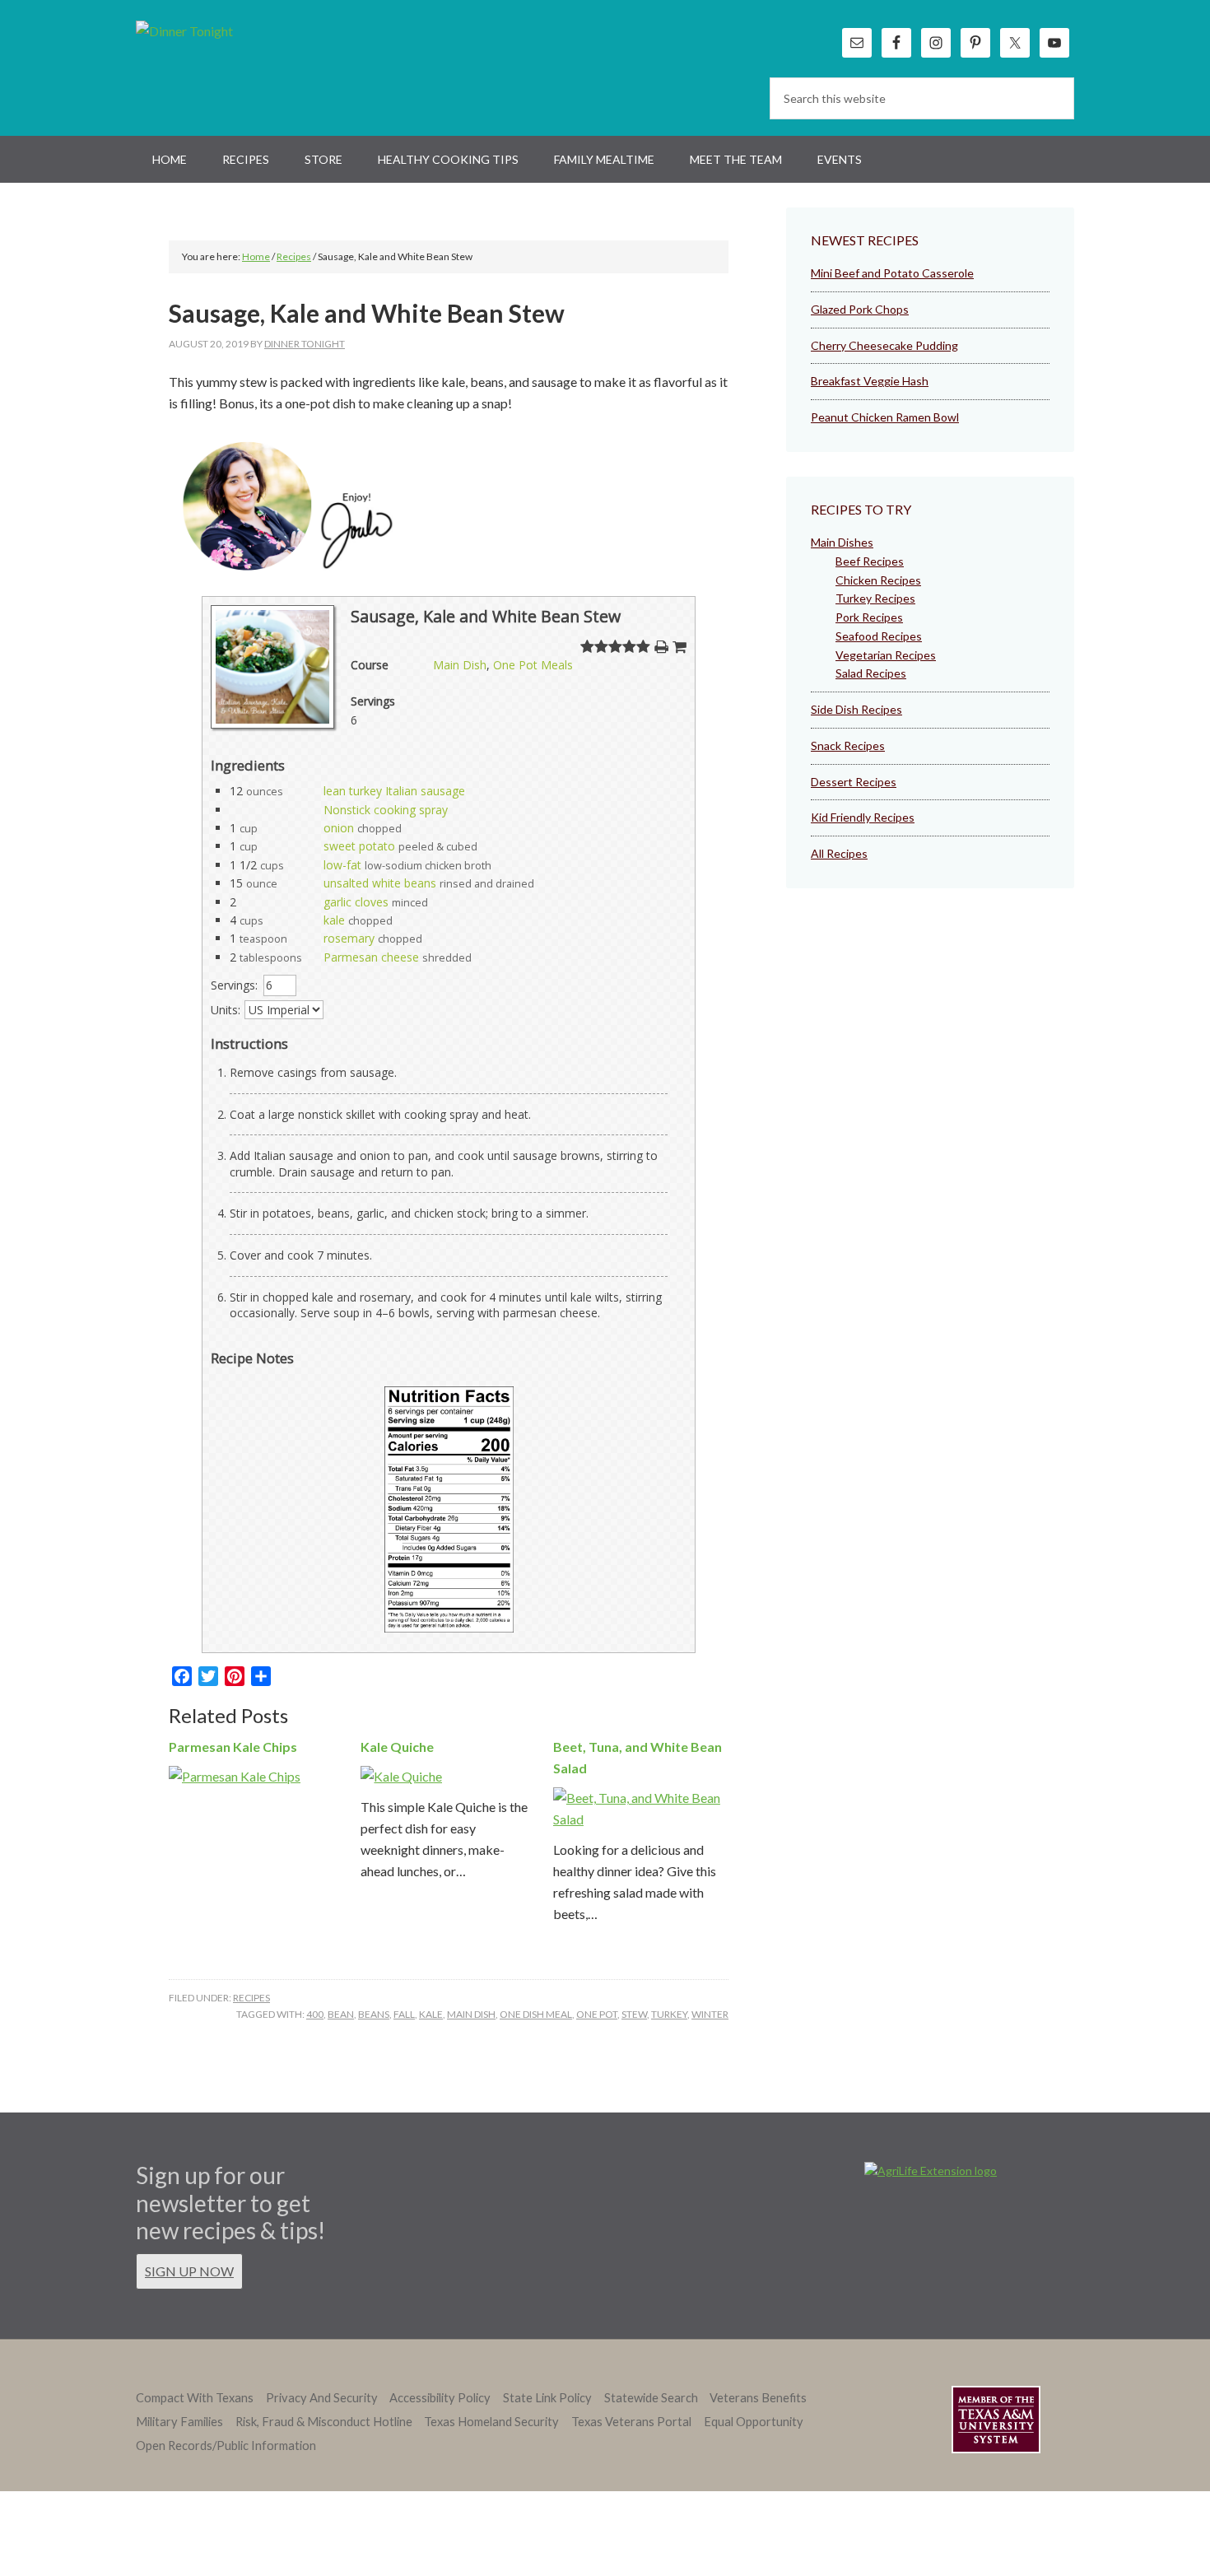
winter (710, 2014)
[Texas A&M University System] (996, 2422)
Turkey (669, 2014)
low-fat (342, 865)
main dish (471, 2014)
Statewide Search (651, 2398)
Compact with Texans (195, 2398)
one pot (597, 2014)
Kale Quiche (397, 1747)
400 (315, 2014)
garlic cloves (356, 902)
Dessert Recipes (854, 782)
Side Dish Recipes (856, 709)
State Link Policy (547, 2398)
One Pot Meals (533, 665)
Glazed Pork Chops (860, 309)
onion (339, 828)
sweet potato (359, 846)
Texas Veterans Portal (631, 2422)
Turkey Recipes (875, 598)
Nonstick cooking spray (386, 810)
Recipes (251, 1998)
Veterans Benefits (758, 2398)
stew (634, 2014)
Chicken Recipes (878, 580)
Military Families (179, 2422)
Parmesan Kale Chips (233, 1747)
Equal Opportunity (754, 2422)
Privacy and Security (322, 2398)
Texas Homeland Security (491, 2422)
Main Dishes (842, 542)
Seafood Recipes (879, 636)
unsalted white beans (380, 883)
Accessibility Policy (440, 2398)
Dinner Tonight (224, 66)
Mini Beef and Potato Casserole (892, 273)
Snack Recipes (848, 745)
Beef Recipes (870, 561)
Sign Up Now (189, 2271)
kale (334, 920)
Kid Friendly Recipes (863, 817)
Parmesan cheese (371, 957)
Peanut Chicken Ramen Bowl (885, 417)
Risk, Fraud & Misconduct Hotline (324, 2422)
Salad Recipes (871, 673)
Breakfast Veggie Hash (870, 381)
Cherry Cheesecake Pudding (884, 345)
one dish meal (536, 2014)
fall (404, 2014)
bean (341, 2014)
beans (374, 2014)
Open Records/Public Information (226, 2446)
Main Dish (460, 665)
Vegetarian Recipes (886, 655)
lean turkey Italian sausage (394, 791)
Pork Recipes (869, 617)
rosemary (349, 938)
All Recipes (839, 853)
